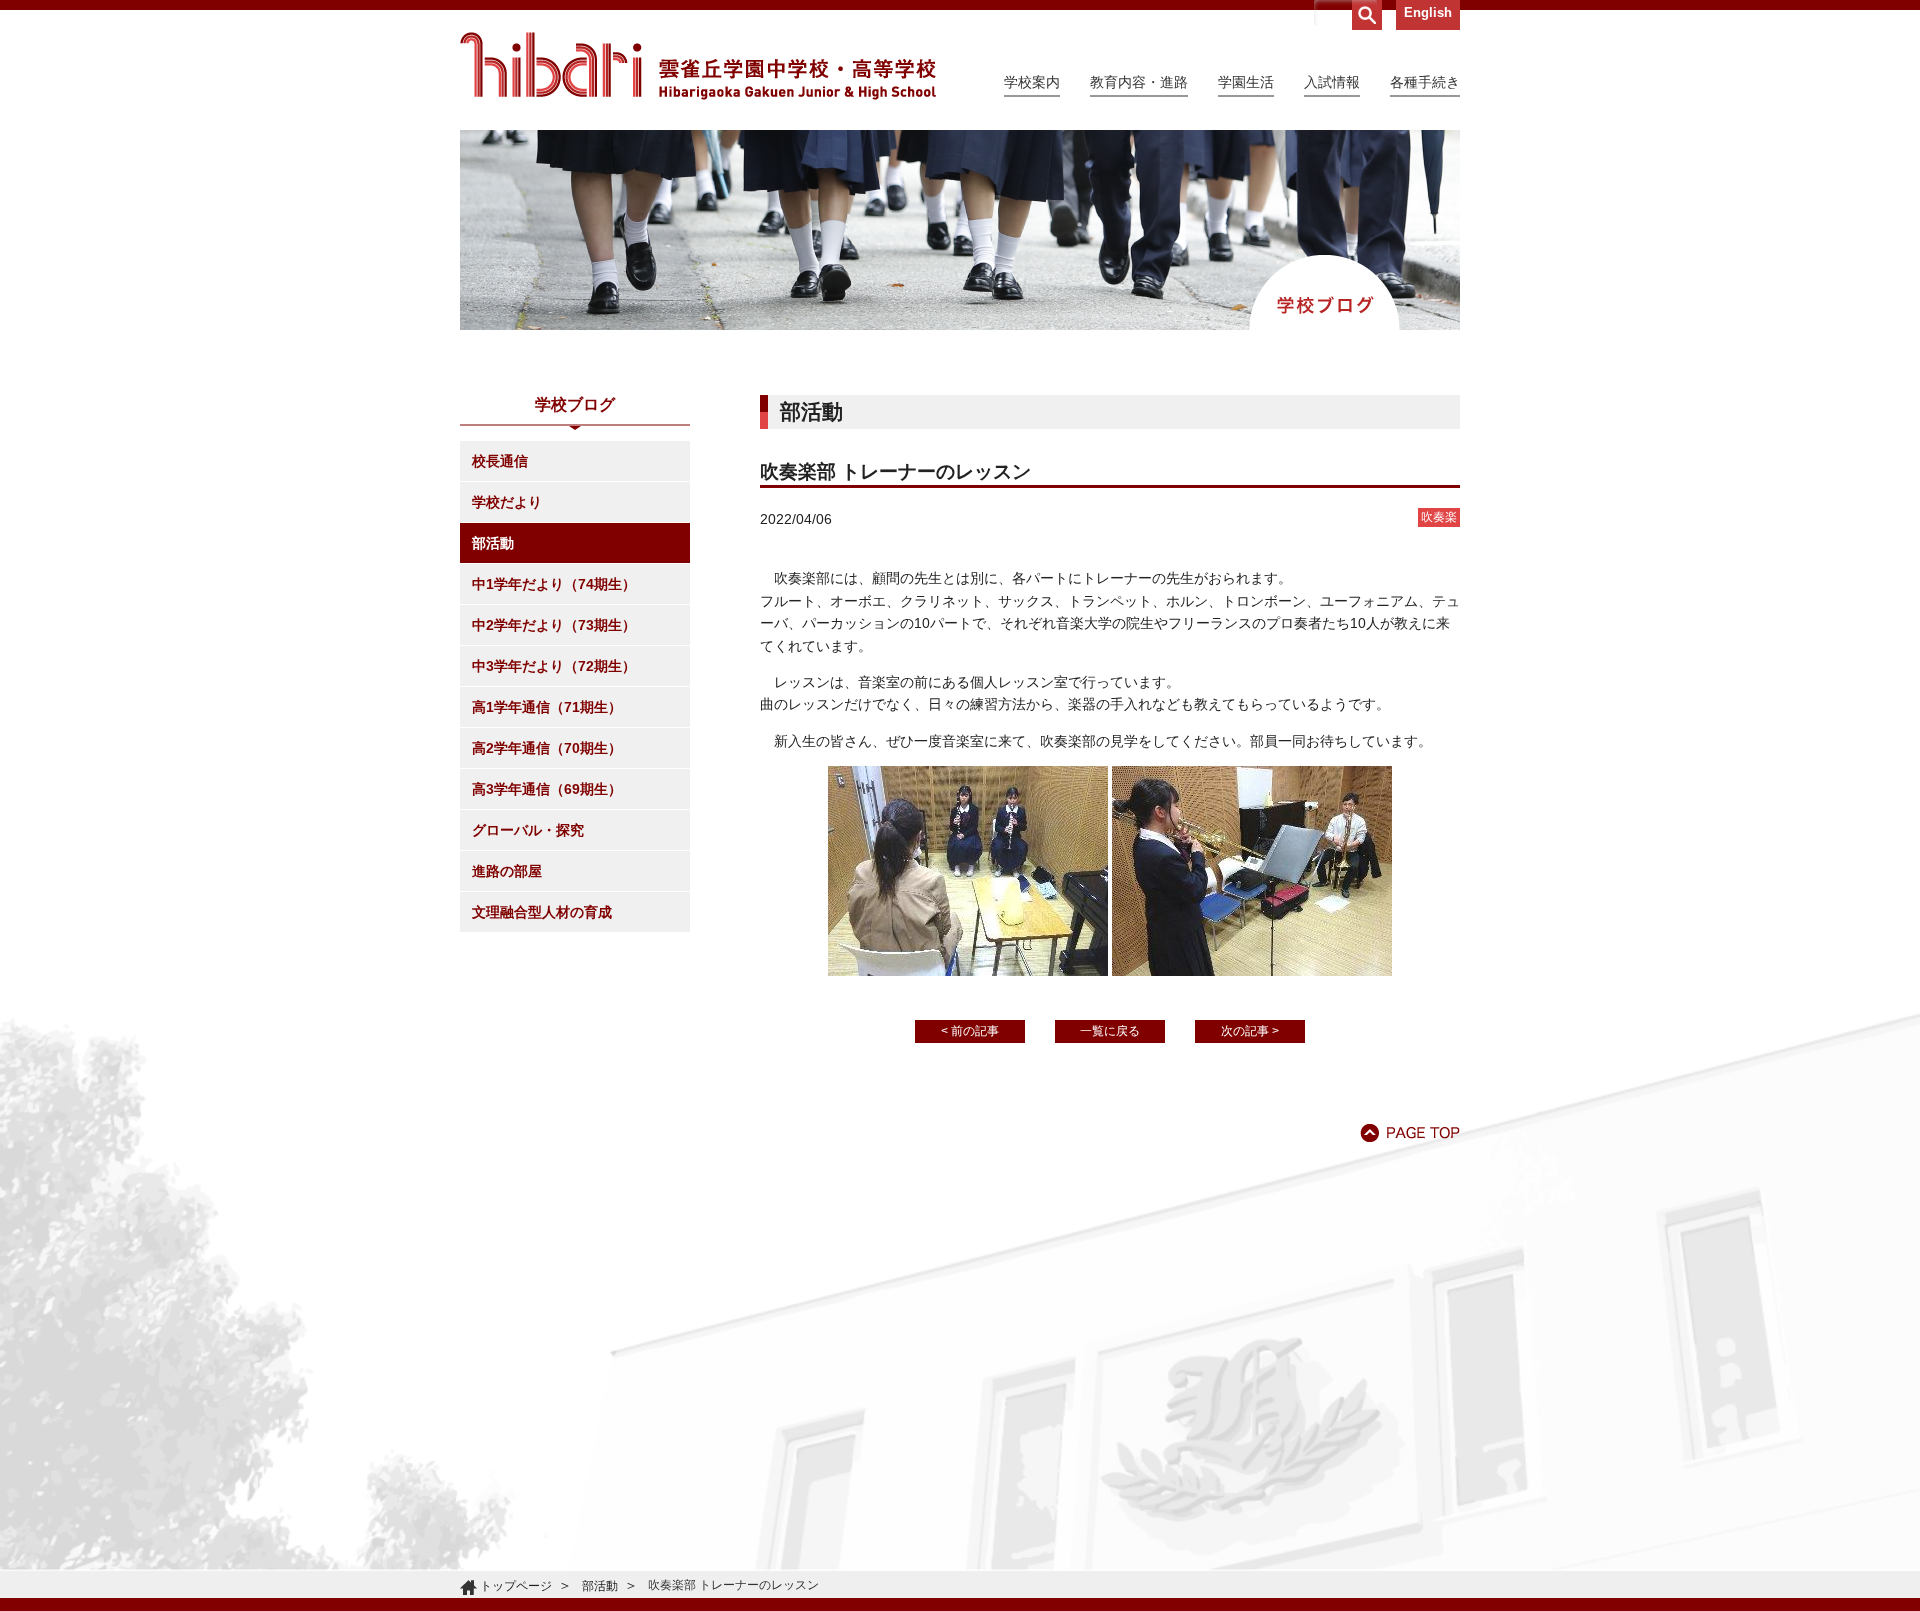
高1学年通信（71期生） (547, 707)
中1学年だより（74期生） (554, 584)
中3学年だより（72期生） (554, 666)
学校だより (507, 502)
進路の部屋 (507, 871)
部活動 (493, 543)
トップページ (516, 1586)
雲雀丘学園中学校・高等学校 (698, 66)
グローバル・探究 (528, 830)
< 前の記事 (970, 1031)
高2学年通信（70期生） (547, 748)
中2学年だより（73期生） (554, 625)
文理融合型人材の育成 (542, 912)
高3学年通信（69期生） (547, 789)
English (1428, 12)
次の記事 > (1250, 1031)
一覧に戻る (1110, 1031)
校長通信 (500, 461)
